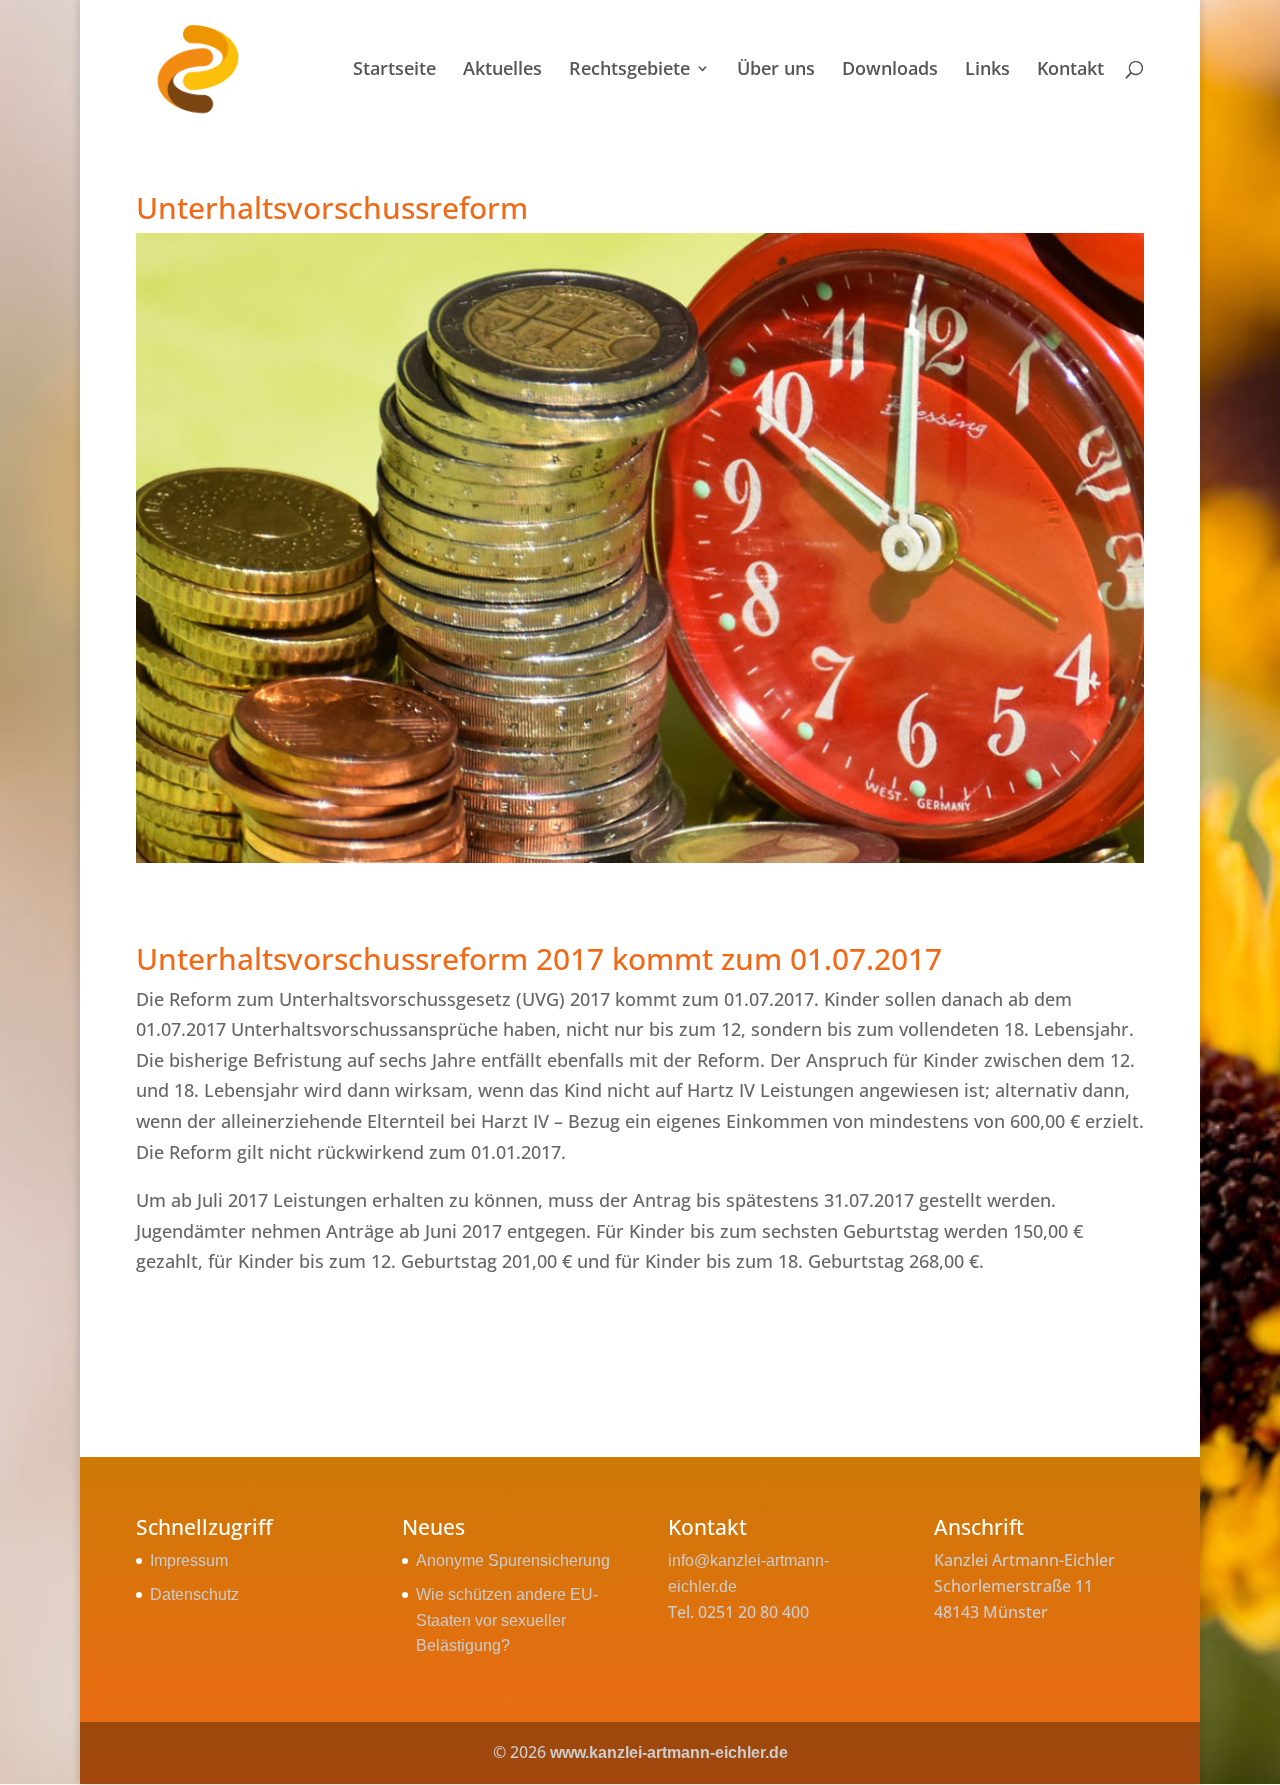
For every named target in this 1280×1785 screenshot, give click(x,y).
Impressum (189, 1560)
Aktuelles (502, 70)
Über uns (776, 70)
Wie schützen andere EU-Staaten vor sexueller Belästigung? (507, 1620)
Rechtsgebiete (629, 70)
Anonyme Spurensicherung (513, 1560)
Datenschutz (194, 1594)
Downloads (890, 70)
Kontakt (1070, 70)
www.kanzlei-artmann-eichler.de (669, 1752)
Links (987, 70)
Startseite (394, 70)
